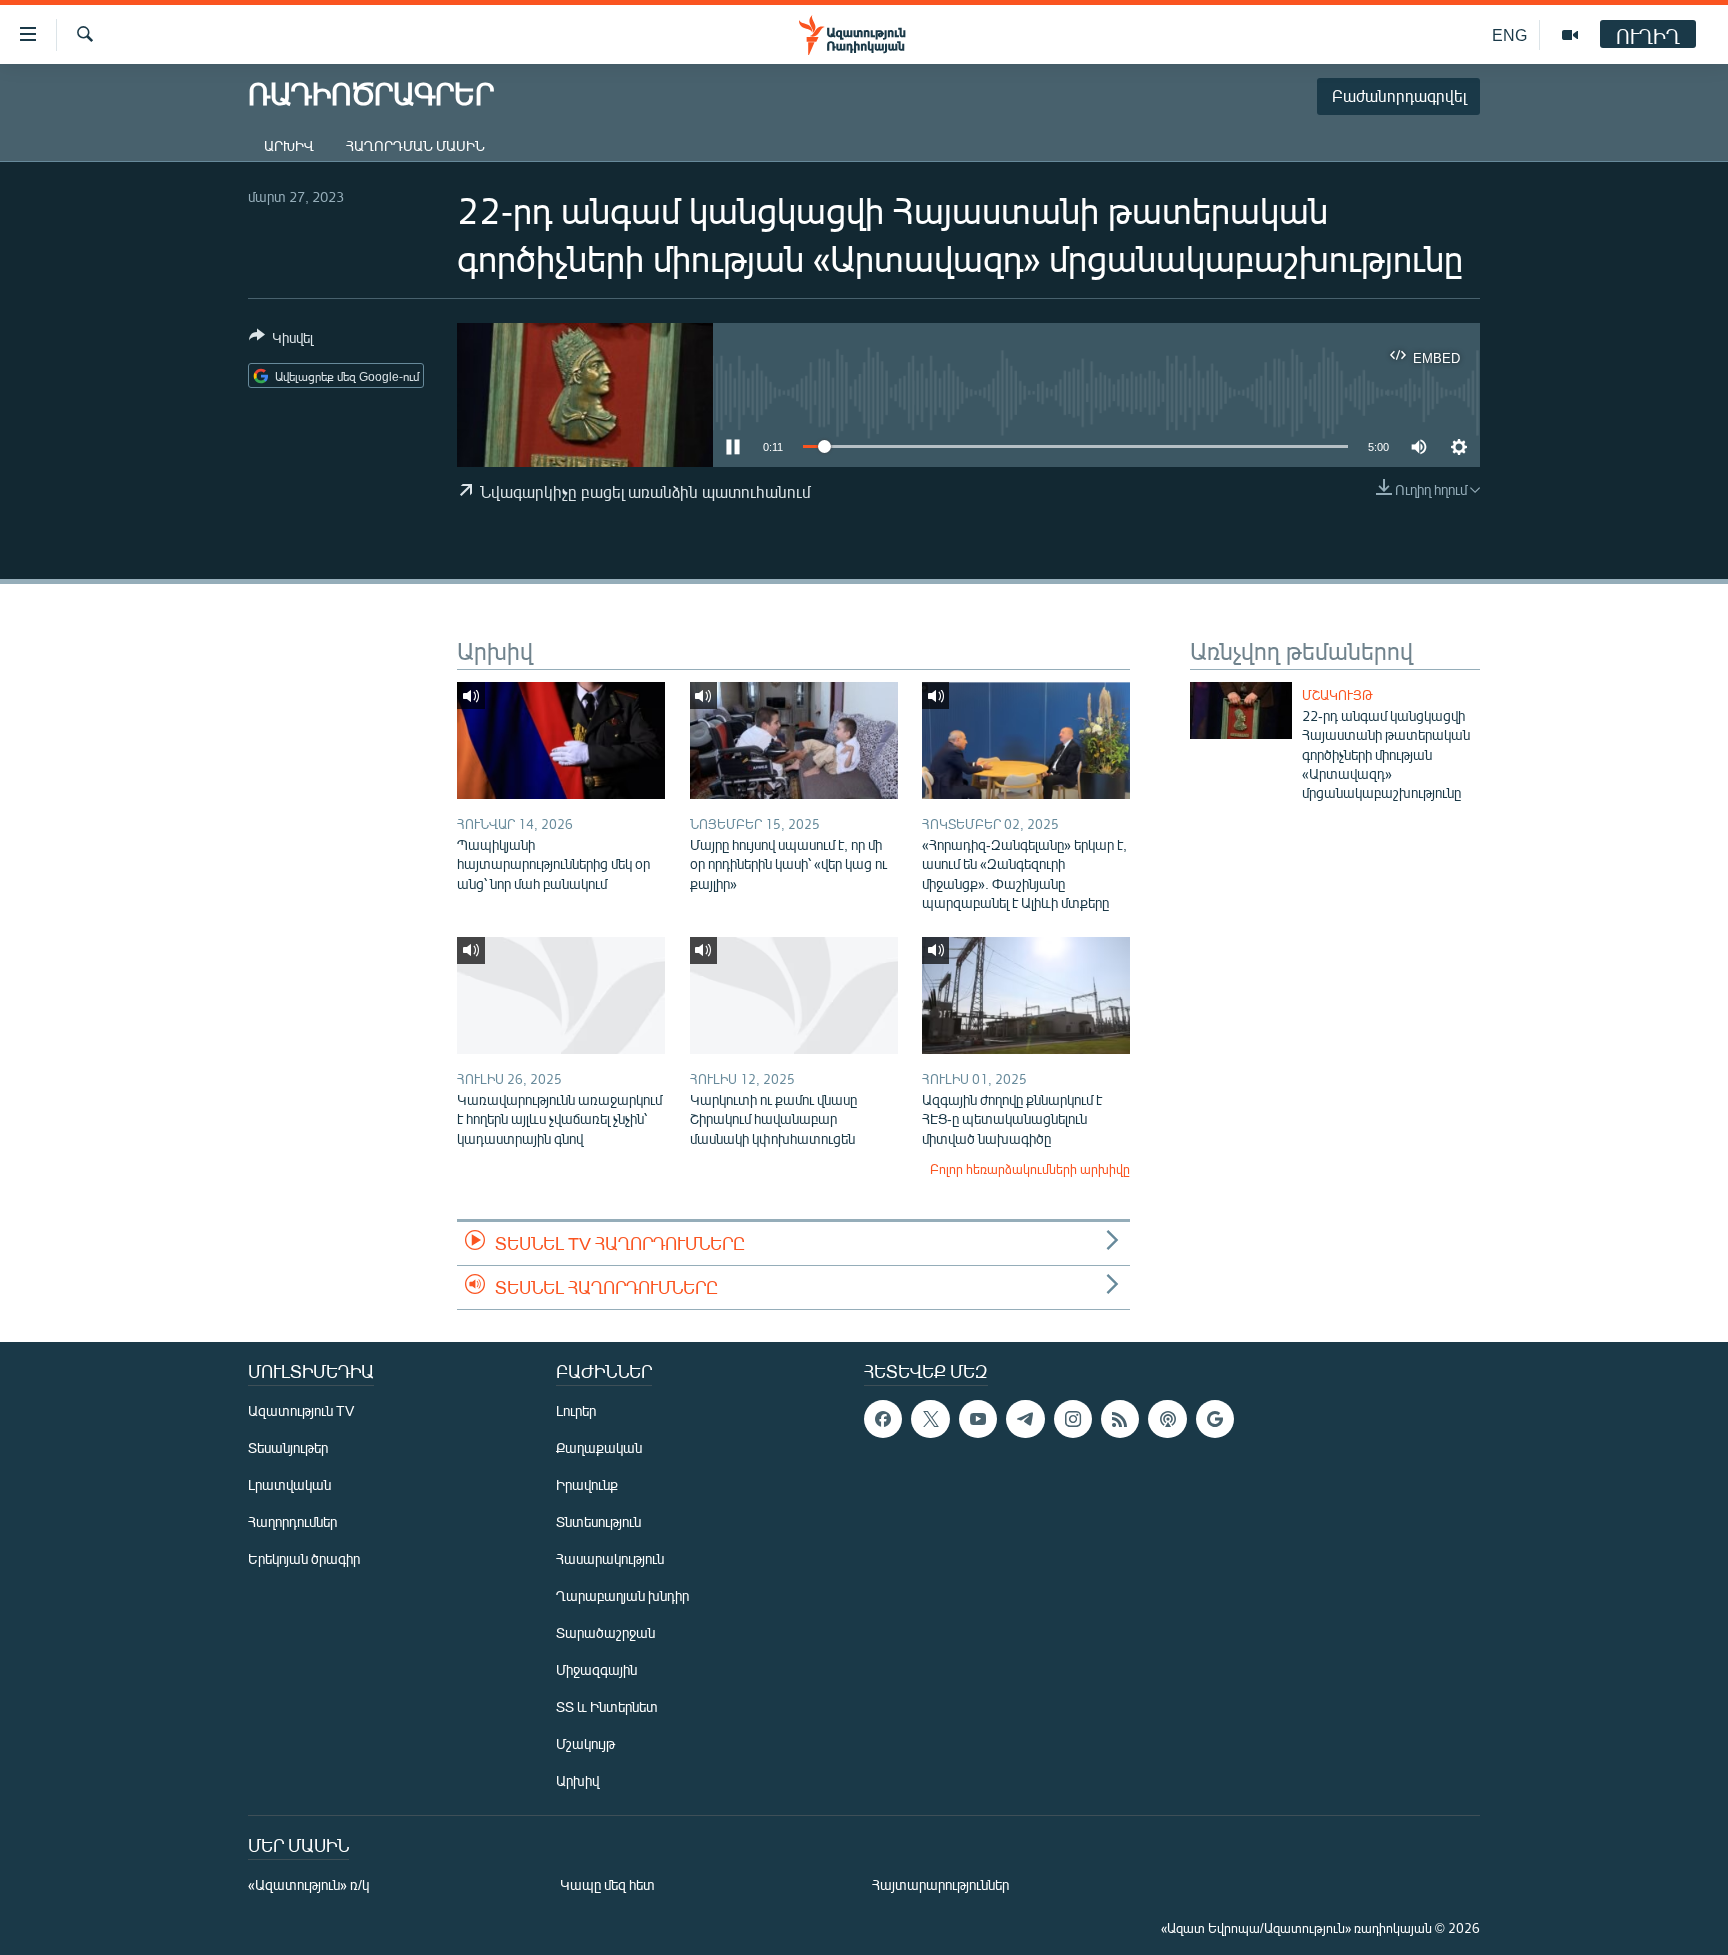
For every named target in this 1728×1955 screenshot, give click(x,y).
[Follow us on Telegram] (1025, 1419)
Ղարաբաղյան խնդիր (622, 1595)
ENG (1509, 34)
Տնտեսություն (598, 1521)
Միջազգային (596, 1669)
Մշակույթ (1337, 695)
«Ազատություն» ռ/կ (308, 1884)
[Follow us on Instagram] (1073, 1419)
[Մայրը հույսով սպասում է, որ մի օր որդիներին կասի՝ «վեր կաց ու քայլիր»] (794, 740)
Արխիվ (289, 145)
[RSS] (1120, 1419)
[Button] (281, 341)
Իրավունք (587, 1484)
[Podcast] (1167, 1419)
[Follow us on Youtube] (978, 1419)
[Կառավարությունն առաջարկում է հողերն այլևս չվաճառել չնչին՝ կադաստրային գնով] (561, 995)
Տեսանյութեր (288, 1447)
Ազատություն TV (301, 1410)
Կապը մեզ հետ (607, 1884)
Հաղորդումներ (292, 1521)
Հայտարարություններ (940, 1884)
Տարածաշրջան (605, 1632)
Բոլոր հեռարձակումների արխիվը (1030, 1169)
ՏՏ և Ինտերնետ (607, 1706)
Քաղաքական (599, 1447)
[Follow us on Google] (1215, 1419)
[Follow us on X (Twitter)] (930, 1419)
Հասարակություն (610, 1558)
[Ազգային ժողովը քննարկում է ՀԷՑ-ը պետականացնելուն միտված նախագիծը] (1026, 995)
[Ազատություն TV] (1570, 35)
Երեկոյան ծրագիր (304, 1558)
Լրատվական (289, 1484)
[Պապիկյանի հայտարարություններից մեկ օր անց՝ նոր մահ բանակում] (561, 740)
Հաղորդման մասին (415, 145)
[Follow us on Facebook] (883, 1419)
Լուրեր (576, 1410)
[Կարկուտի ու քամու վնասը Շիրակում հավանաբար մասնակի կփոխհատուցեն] (794, 995)
